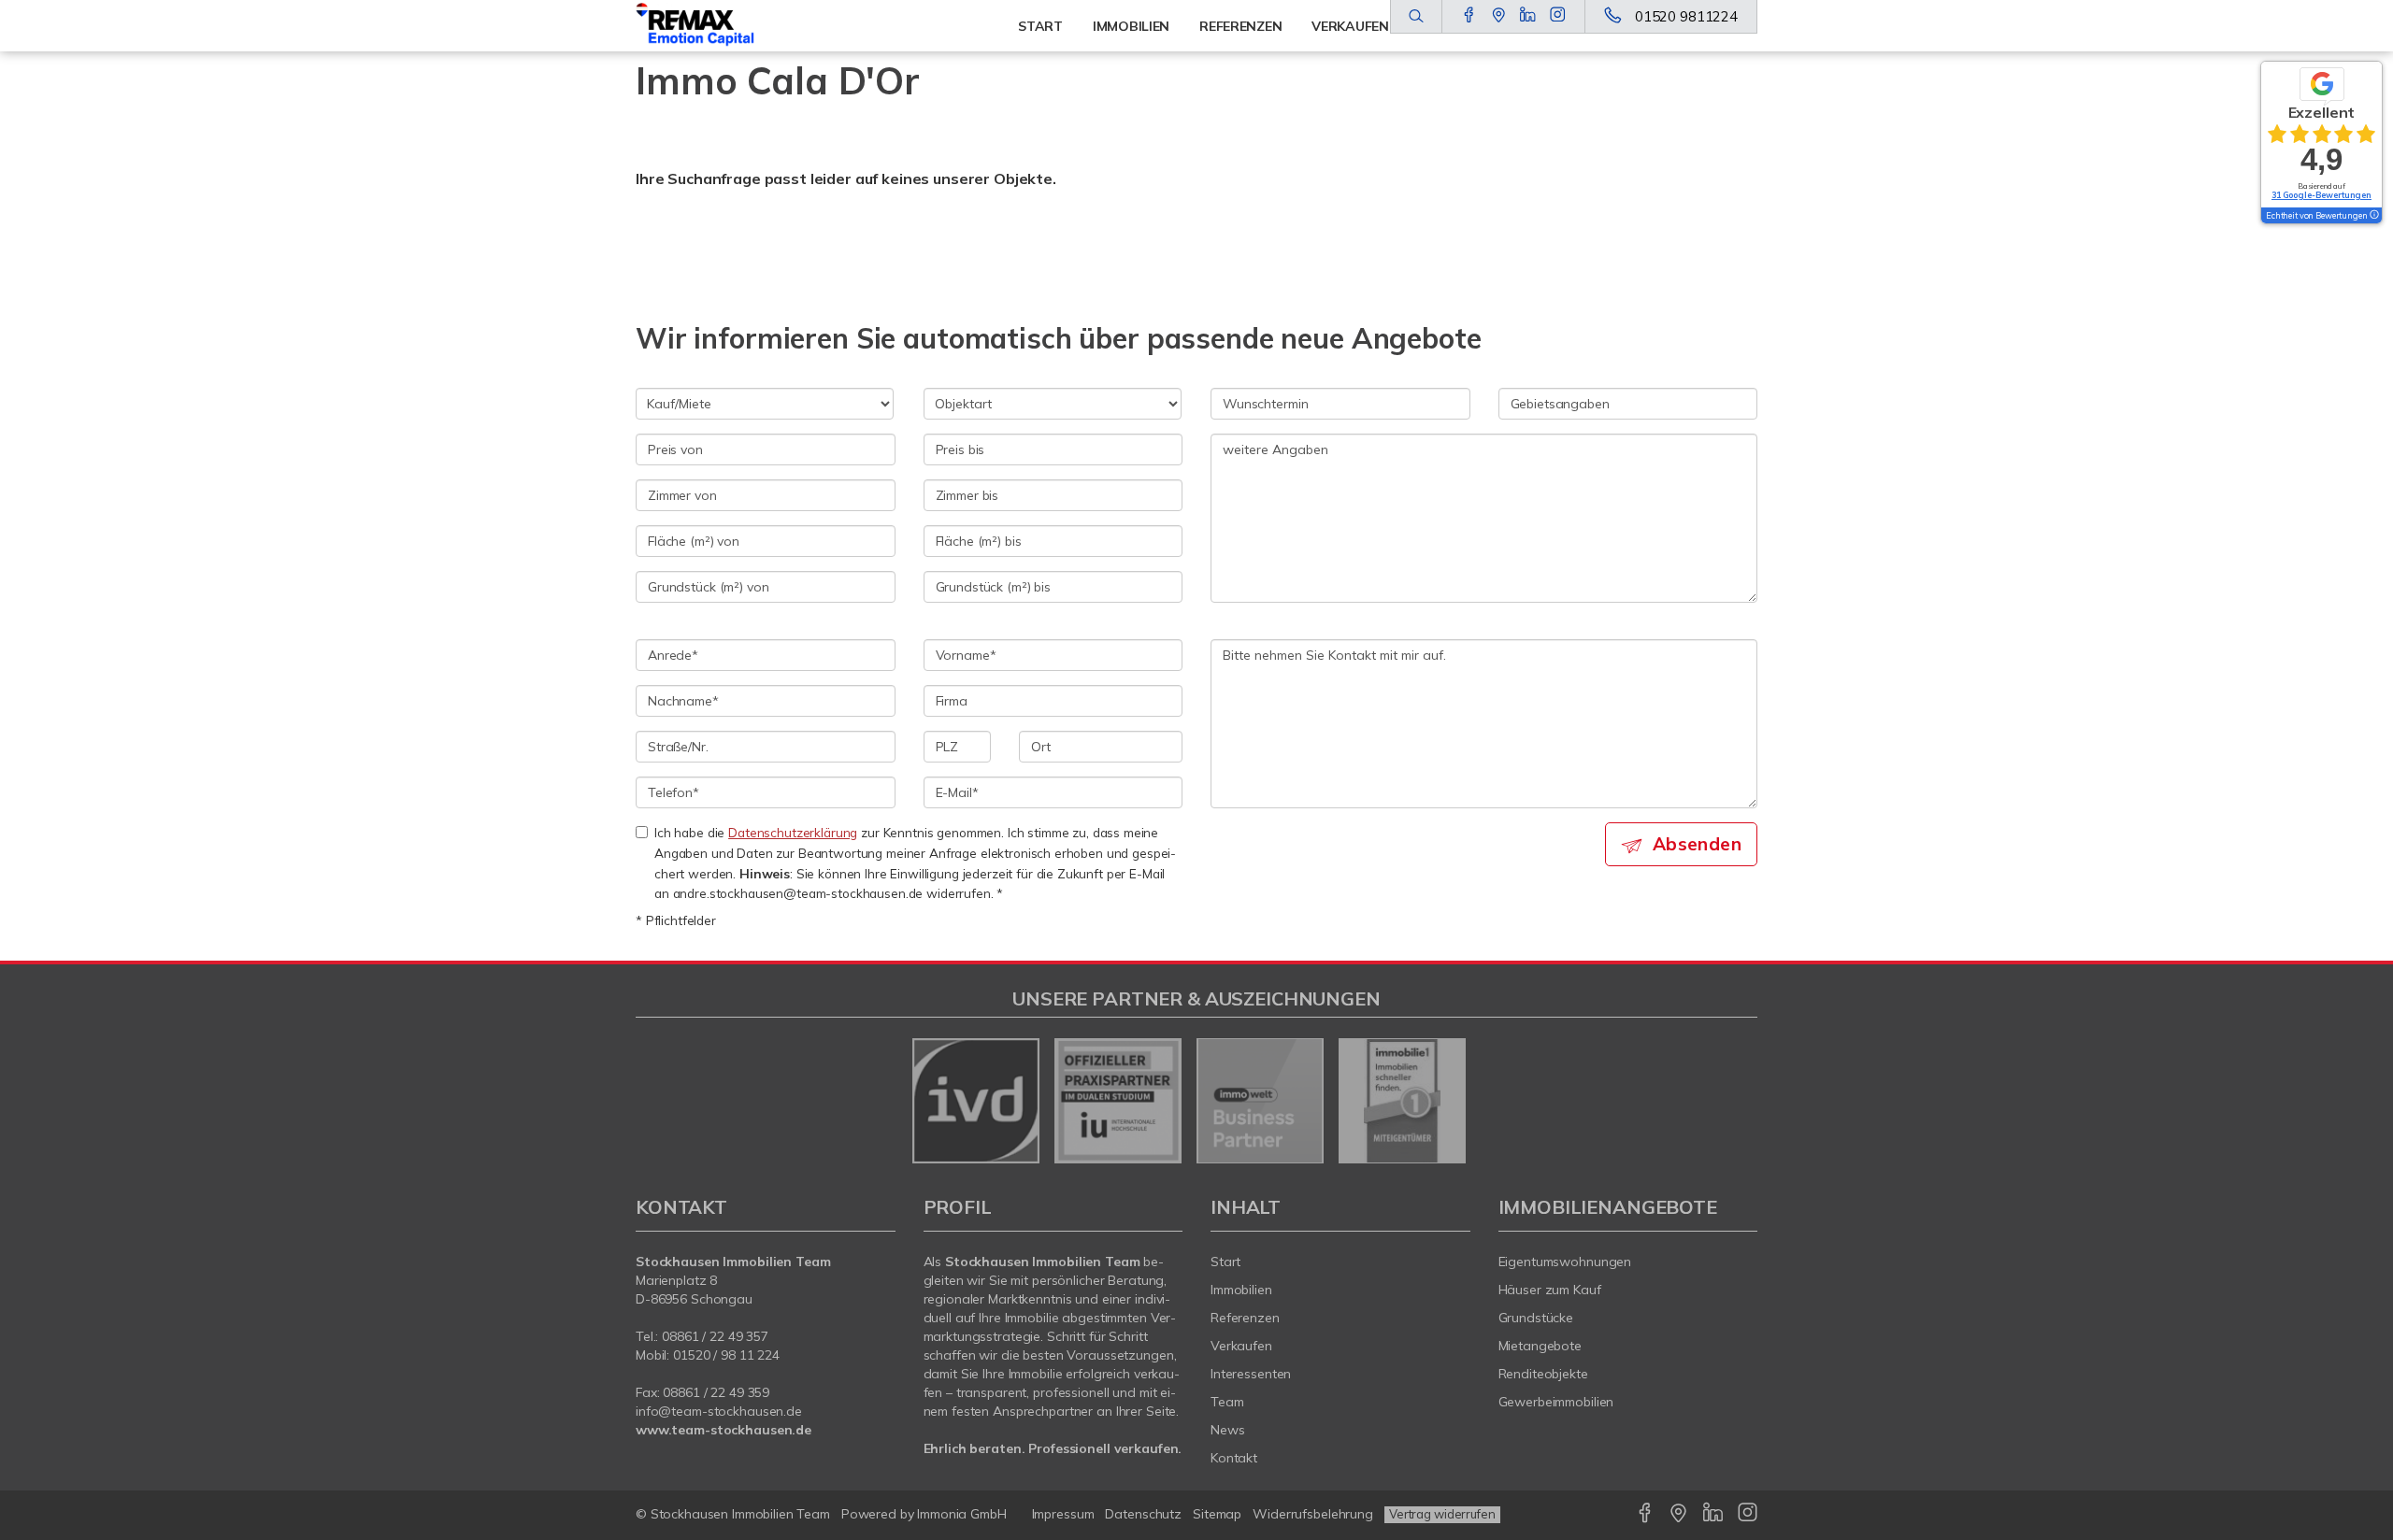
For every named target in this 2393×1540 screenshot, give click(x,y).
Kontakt (1234, 1458)
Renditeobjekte (1543, 1374)
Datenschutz (1143, 1514)
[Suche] (1416, 17)
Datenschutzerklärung (793, 832)
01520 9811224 (1686, 16)
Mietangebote (1540, 1346)
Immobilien (1131, 26)
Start (1040, 26)
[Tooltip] (2373, 216)
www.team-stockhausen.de (724, 1430)
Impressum (1063, 1514)
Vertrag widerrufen (1442, 1514)
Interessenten (1251, 1374)
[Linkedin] (1528, 16)
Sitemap (1217, 1514)
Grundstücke (1536, 1318)
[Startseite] (717, 26)
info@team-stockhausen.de (719, 1411)
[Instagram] (1558, 16)
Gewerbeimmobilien (1556, 1402)
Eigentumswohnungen (1565, 1262)
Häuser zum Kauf (1550, 1290)
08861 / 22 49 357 (715, 1336)
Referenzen (1245, 1318)
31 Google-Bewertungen (2321, 195)
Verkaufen (1241, 1346)
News (1228, 1430)
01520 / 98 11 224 (726, 1355)
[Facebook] (1469, 16)
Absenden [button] (1697, 844)
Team (1227, 1402)
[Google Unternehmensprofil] (1499, 16)
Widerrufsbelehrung (1313, 1514)
